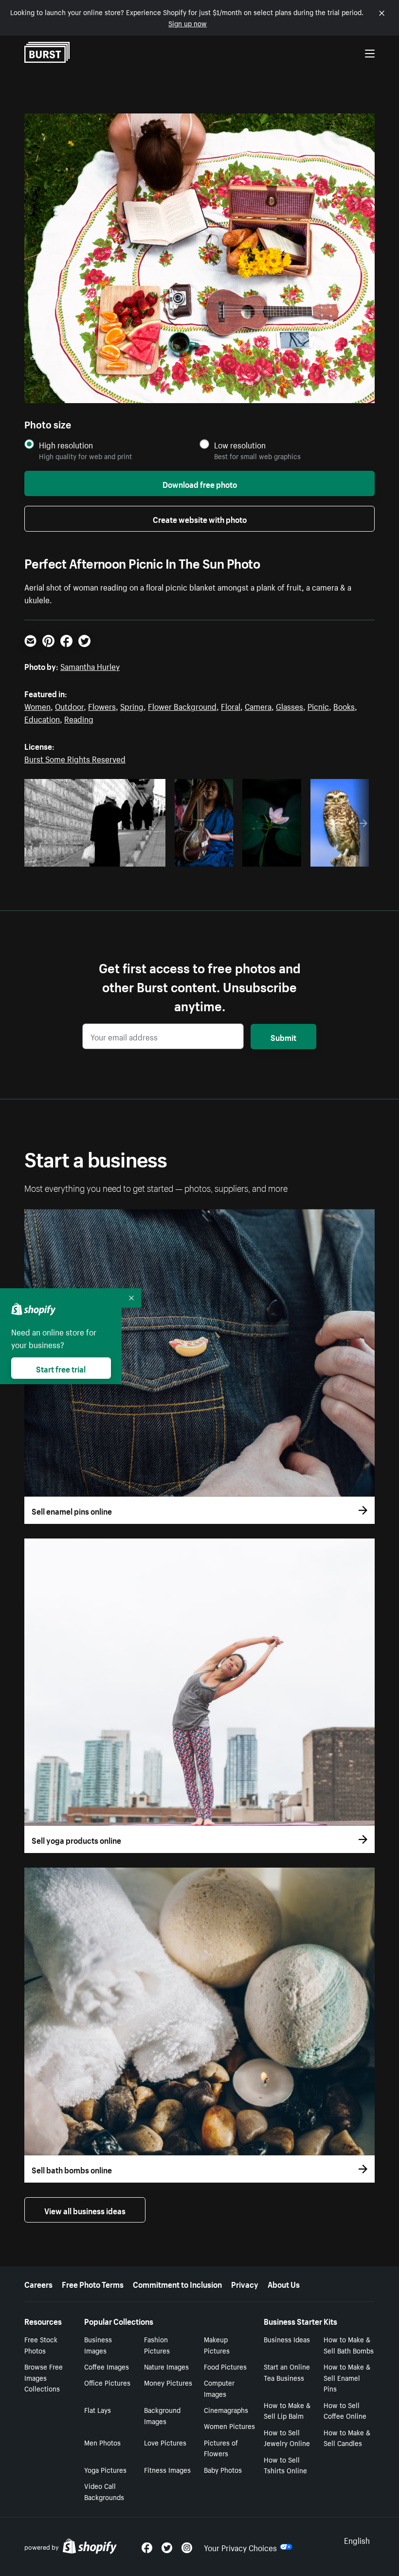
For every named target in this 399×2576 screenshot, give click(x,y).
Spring (132, 705)
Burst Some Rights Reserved (75, 758)
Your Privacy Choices (240, 2547)
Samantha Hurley (90, 666)
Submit (283, 1037)
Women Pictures (229, 2426)
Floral (231, 705)
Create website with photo (200, 519)
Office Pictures (107, 2382)
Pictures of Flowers (221, 2448)
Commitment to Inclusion (177, 2283)
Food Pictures (225, 2366)
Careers (38, 2283)
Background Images (162, 2415)
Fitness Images (167, 2469)
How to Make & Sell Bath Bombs (349, 2344)
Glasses (290, 705)
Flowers (102, 705)
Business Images (98, 2344)
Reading (79, 718)
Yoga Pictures (105, 2469)
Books (344, 705)
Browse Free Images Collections (44, 2377)
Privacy (245, 2283)
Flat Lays (98, 2409)
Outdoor (69, 705)
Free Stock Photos (41, 2344)
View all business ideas (85, 2210)
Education (42, 718)
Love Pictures (165, 2442)
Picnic (318, 705)
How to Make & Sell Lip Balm (287, 2410)
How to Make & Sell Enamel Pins (347, 2377)
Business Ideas (287, 2339)
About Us (284, 2283)
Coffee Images (107, 2366)
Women (37, 705)
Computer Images (219, 2388)
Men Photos (102, 2442)
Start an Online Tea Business (287, 2372)
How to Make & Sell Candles (347, 2437)
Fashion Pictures (157, 2344)
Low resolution (240, 445)
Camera (258, 705)
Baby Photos (223, 2469)
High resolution (66, 445)
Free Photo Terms (93, 2283)
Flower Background (182, 705)
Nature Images (166, 2366)
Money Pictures (168, 2382)
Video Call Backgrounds (104, 2491)
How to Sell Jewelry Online (287, 2437)
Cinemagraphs (226, 2409)
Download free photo (200, 483)
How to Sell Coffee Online (345, 2410)
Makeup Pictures (217, 2344)
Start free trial (61, 1368)
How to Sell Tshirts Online (285, 2465)
